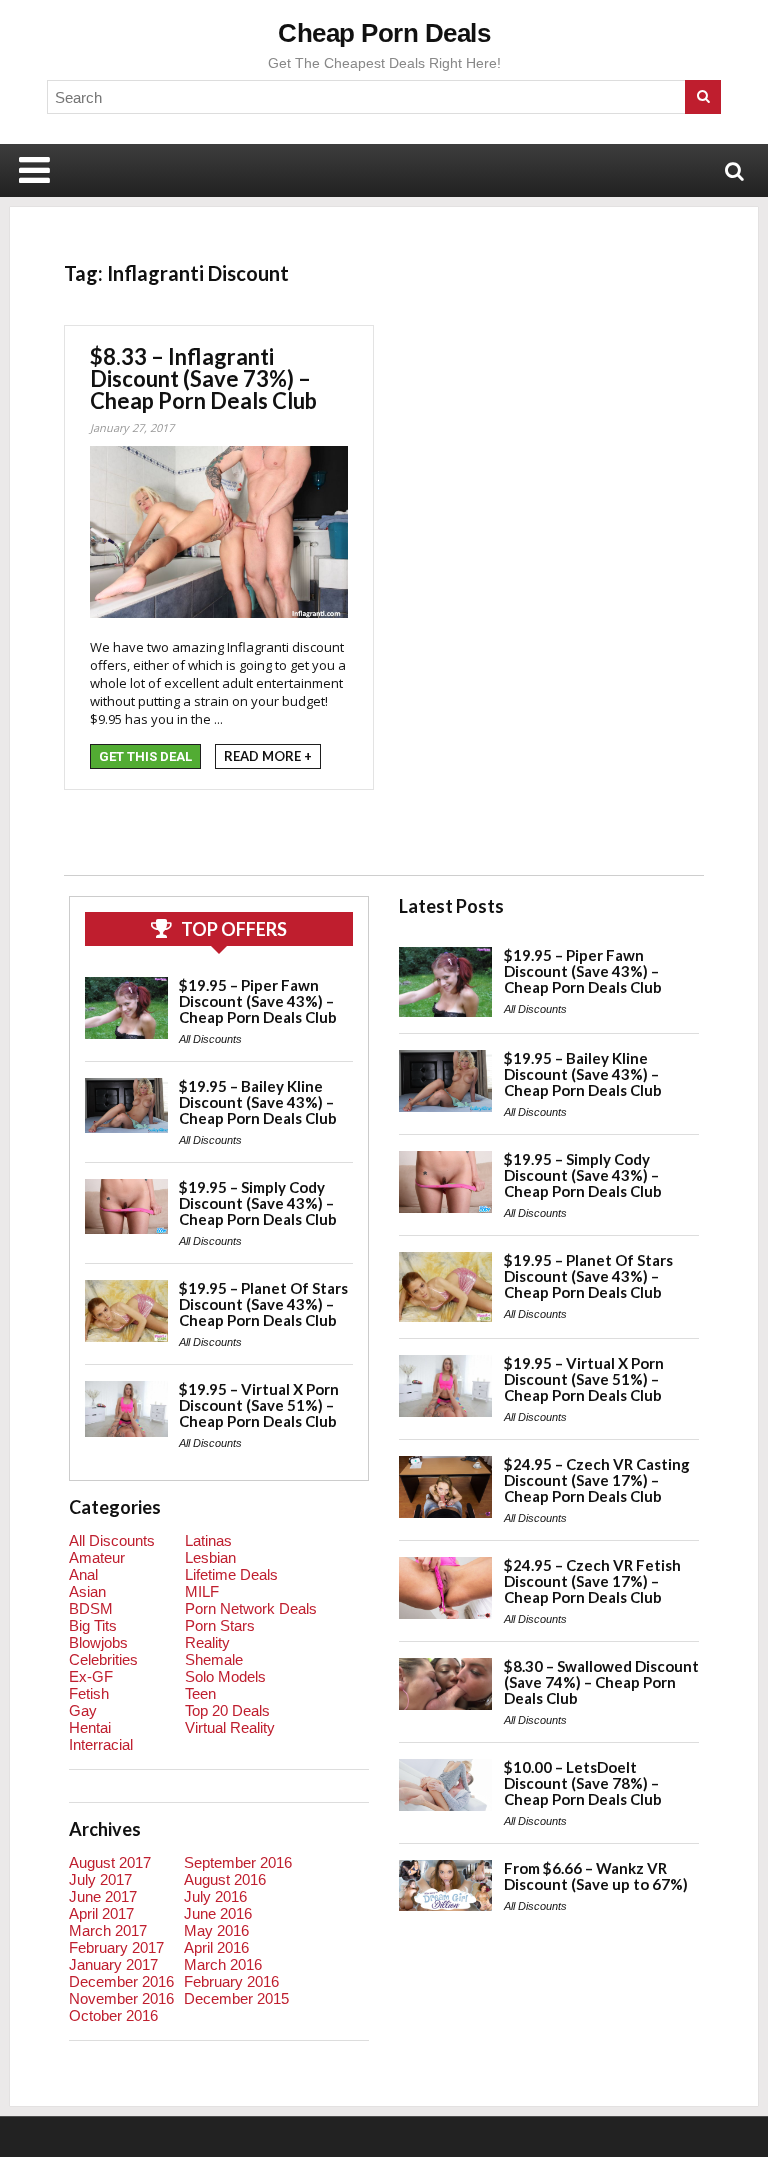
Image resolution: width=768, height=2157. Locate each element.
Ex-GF (91, 1676)
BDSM (91, 1608)
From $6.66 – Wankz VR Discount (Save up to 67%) (596, 1876)
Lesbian (210, 1557)
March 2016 (223, 1964)
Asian (87, 1591)
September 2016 (238, 1862)
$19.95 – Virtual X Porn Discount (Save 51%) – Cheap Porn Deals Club (259, 1405)
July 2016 (215, 1896)
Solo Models (225, 1676)
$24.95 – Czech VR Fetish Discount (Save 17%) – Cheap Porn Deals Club (592, 1581)
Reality (207, 1642)
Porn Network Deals (251, 1608)
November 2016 (121, 1998)
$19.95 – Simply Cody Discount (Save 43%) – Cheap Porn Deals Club (258, 1203)
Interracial (101, 1744)
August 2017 (110, 1862)
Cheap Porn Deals (384, 33)
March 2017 (108, 1930)
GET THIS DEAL (145, 756)
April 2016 (216, 1947)
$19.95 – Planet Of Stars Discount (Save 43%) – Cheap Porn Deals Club (263, 1304)
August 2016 (225, 1879)
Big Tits (93, 1625)
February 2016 (231, 1981)
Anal (83, 1574)
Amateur (97, 1557)
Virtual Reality (230, 1727)
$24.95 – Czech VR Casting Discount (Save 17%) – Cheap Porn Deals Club (597, 1480)
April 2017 (101, 1913)
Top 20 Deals (227, 1710)
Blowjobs (98, 1642)
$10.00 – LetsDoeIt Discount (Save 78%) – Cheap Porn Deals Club (583, 1783)
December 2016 (121, 1981)
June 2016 (218, 1913)
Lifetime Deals (231, 1574)
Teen (200, 1693)
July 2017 (100, 1879)
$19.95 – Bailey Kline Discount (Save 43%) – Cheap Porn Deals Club (258, 1102)
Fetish (89, 1693)
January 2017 (113, 1964)
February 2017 (116, 1947)
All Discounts (210, 1039)
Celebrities (103, 1659)
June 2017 (103, 1896)
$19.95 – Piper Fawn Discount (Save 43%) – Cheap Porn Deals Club (258, 1001)
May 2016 (216, 1930)
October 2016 (113, 2015)
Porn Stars (220, 1625)
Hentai (90, 1727)
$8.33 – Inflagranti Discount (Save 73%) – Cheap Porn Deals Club (203, 378)
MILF (202, 1591)
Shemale (214, 1659)
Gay (83, 1710)
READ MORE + (268, 756)
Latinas (208, 1540)
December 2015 (236, 1998)
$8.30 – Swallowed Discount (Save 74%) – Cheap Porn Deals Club (601, 1682)
